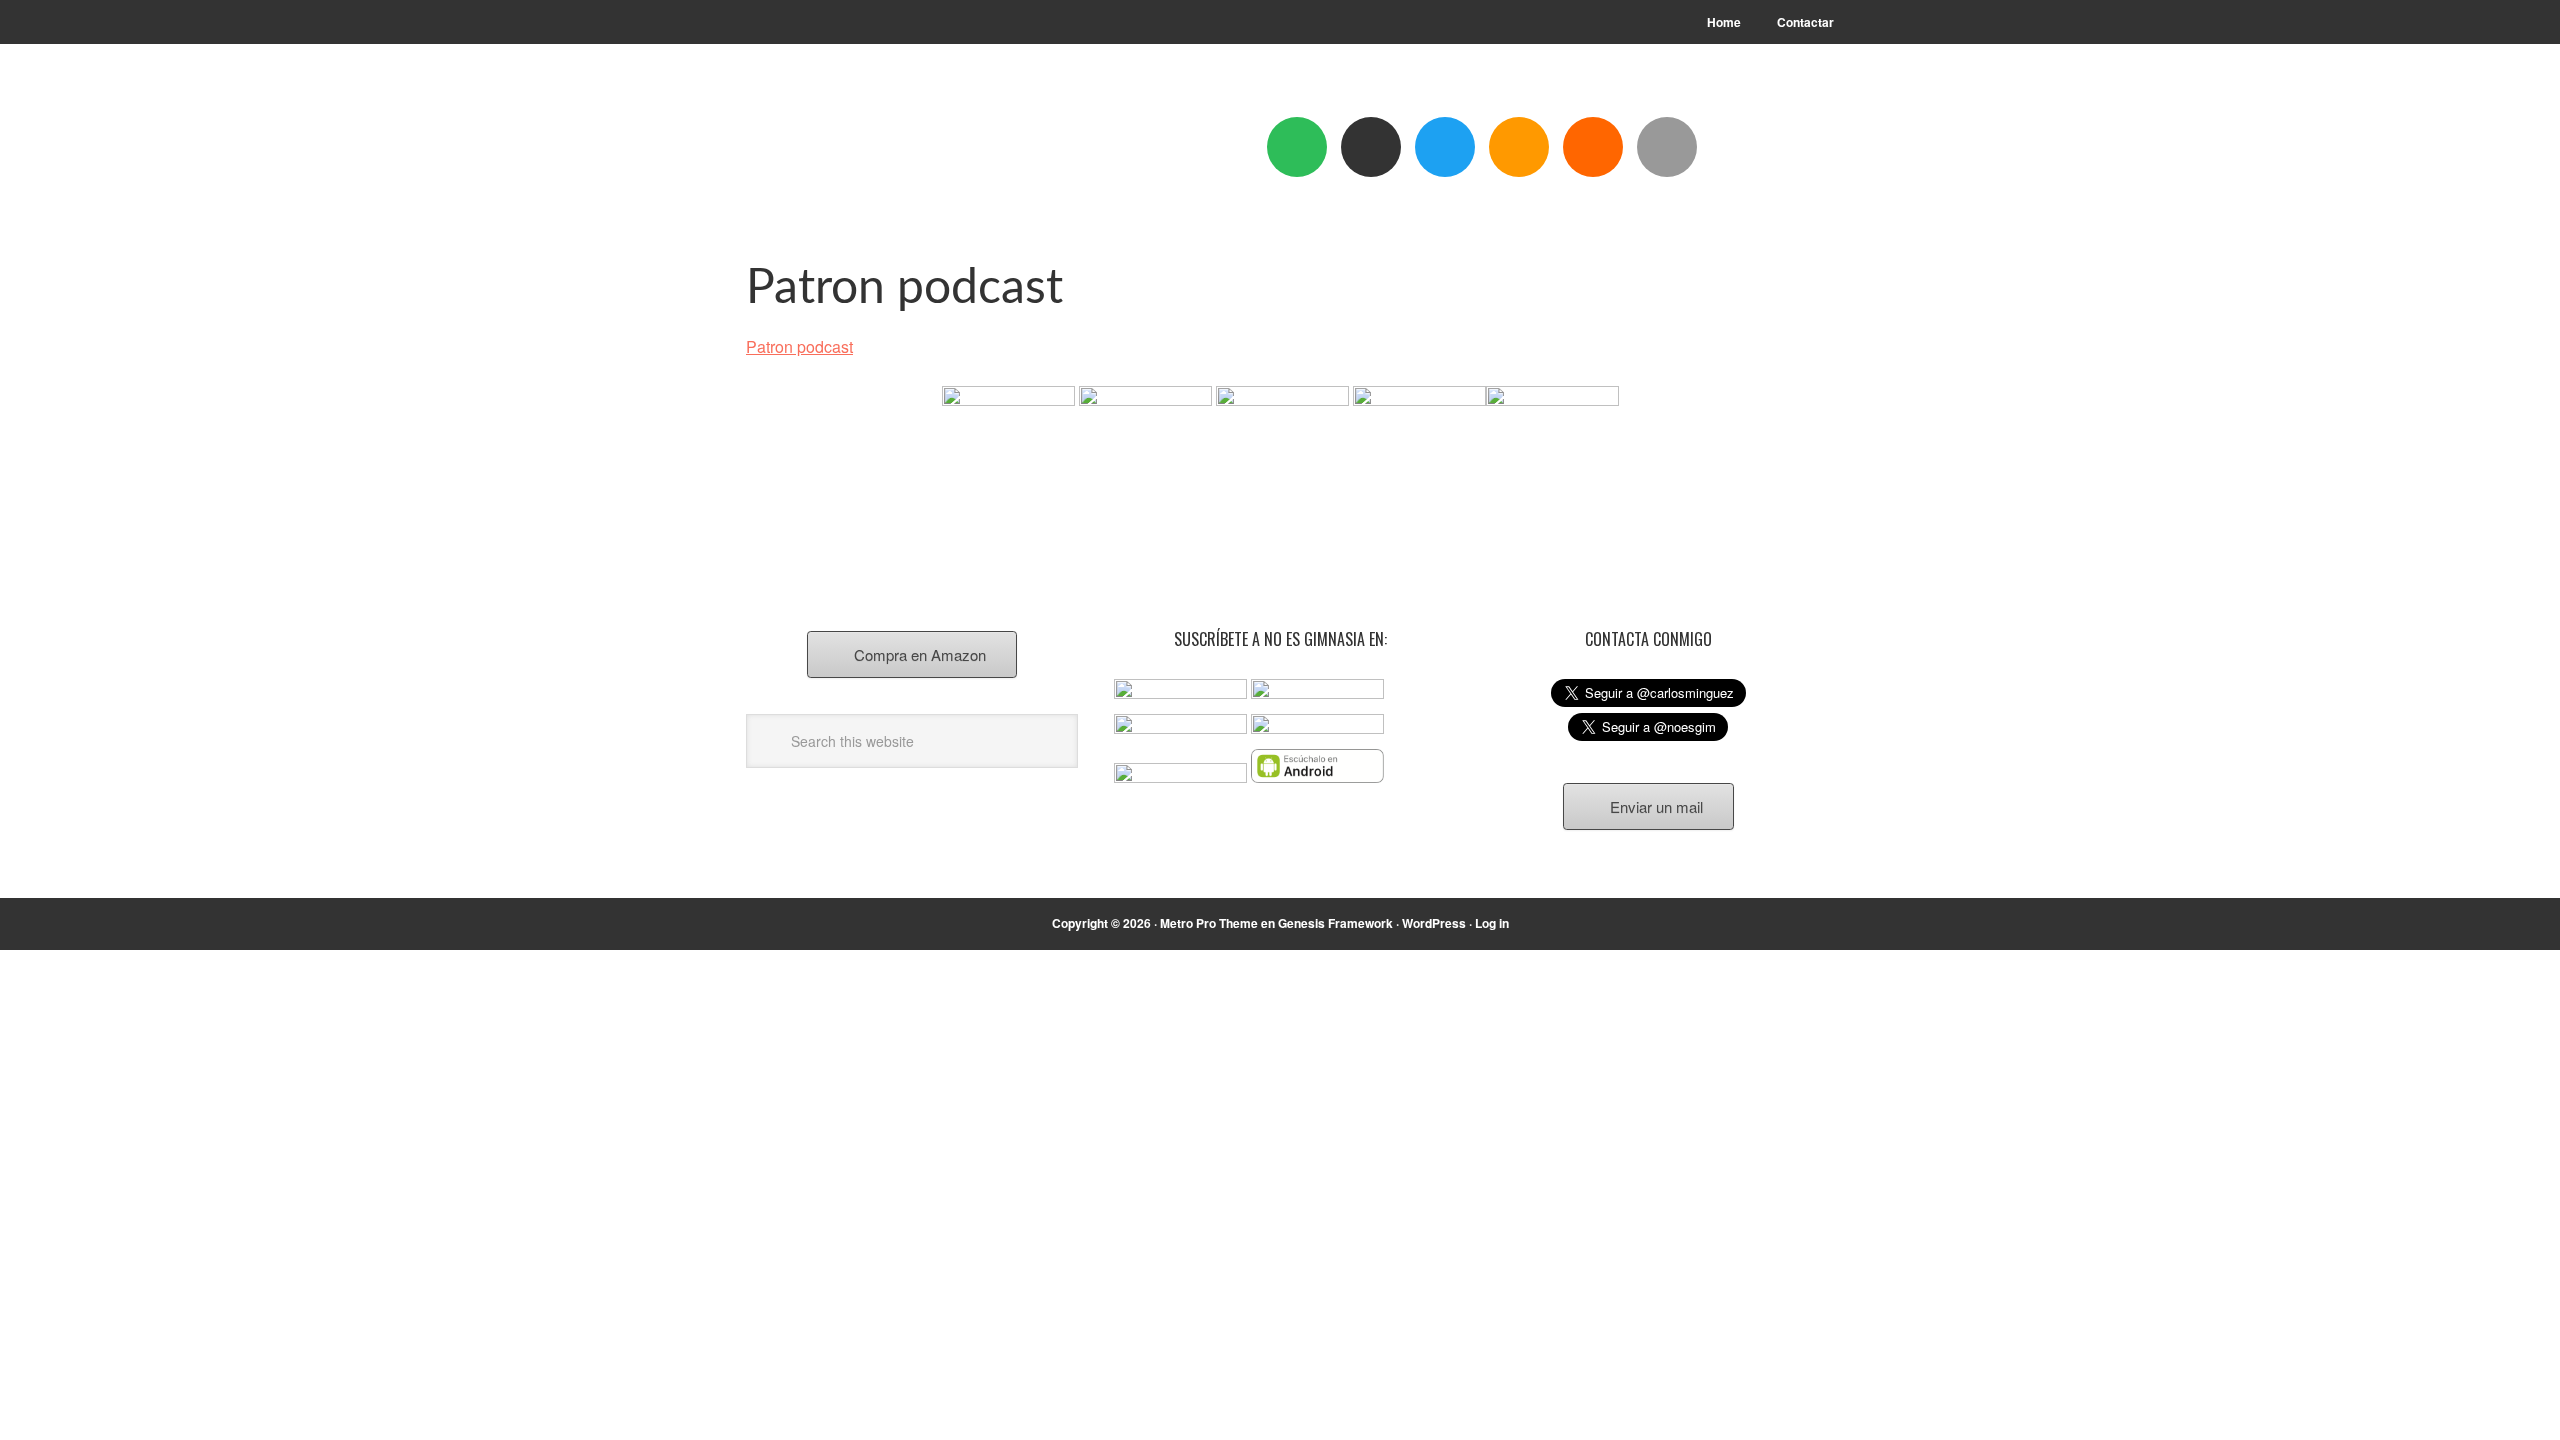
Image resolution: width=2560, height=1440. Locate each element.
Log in (1492, 923)
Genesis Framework (1335, 923)
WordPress (1434, 923)
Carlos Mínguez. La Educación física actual (881, 152)
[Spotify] (1297, 147)
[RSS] (1593, 147)
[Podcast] (1371, 147)
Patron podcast (799, 346)
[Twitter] (1445, 147)
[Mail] (1667, 147)
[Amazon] (1519, 147)
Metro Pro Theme (1209, 923)
